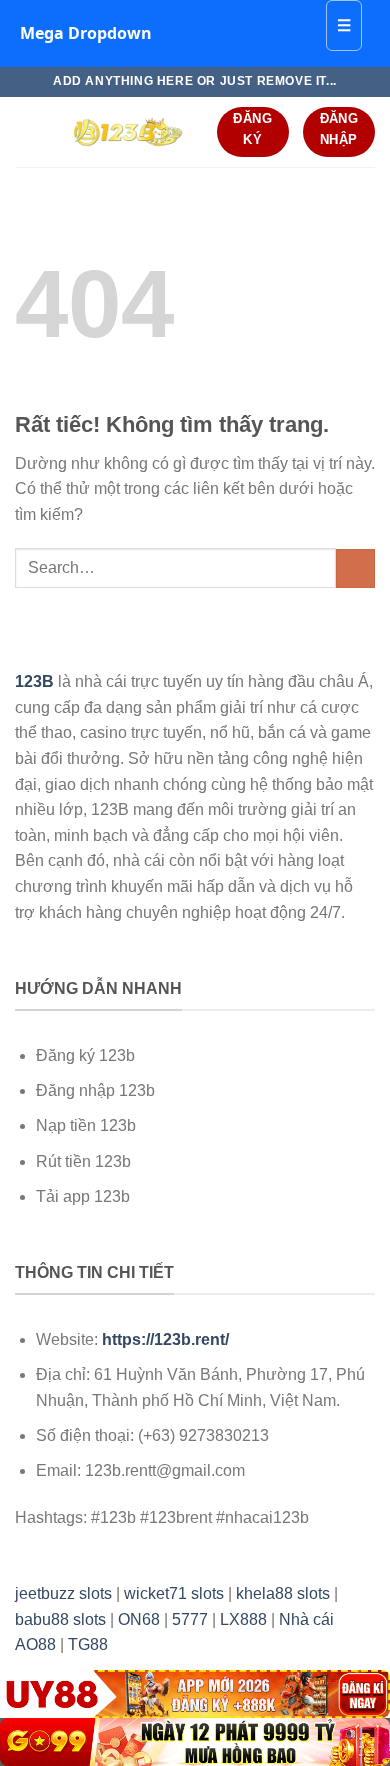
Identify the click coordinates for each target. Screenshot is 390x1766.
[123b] (127, 132)
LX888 (243, 1619)
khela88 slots (283, 1593)
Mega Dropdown (86, 33)
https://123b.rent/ (165, 1339)
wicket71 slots (174, 1593)
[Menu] (27, 131)
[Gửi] (355, 568)
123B (34, 681)
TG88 (88, 1644)
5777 (190, 1619)
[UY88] (195, 1694)
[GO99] (195, 1742)
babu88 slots (60, 1619)
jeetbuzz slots (63, 1593)
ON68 (139, 1619)
